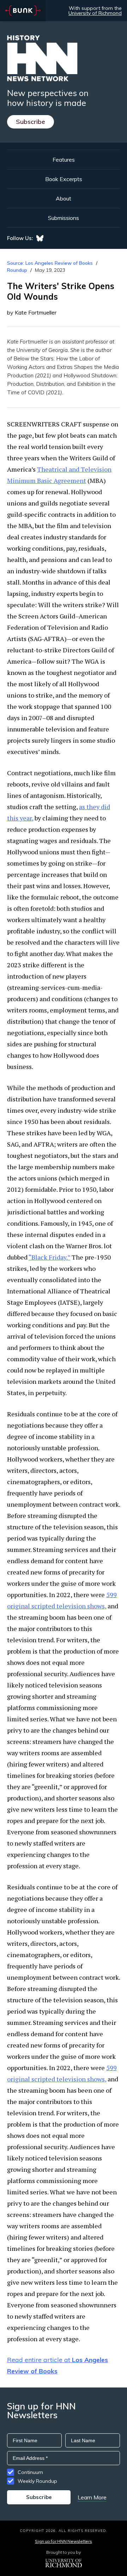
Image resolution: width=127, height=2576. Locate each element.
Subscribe (31, 122)
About (64, 198)
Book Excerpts (64, 179)
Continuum (30, 2472)
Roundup (17, 270)
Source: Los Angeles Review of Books (50, 263)
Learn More (92, 2497)
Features (64, 160)
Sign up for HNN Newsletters (63, 2541)
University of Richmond (95, 13)
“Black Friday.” (49, 1257)
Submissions (64, 218)
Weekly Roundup (37, 2481)
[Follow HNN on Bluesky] (40, 238)
